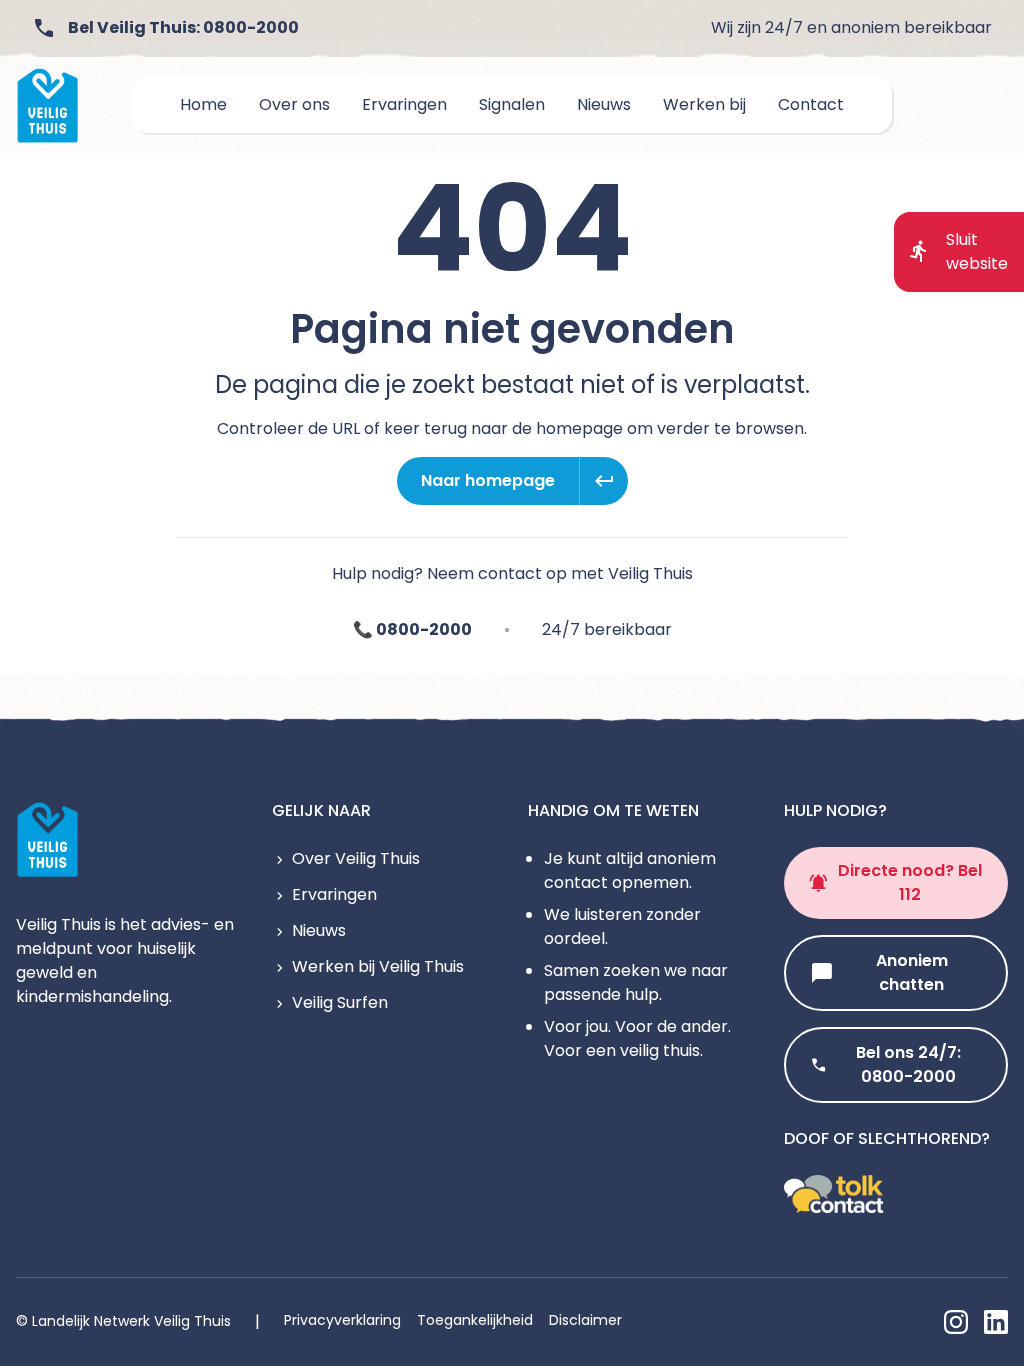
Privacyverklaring (342, 1320)
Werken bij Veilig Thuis (378, 966)
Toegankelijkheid (475, 1320)
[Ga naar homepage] (48, 105)
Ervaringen (334, 894)
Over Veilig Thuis (356, 858)
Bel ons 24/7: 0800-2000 (908, 1064)
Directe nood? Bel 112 (910, 882)
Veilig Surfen (340, 1002)
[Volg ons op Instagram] (956, 1322)
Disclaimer (585, 1320)
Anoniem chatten (912, 972)
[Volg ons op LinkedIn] (996, 1322)
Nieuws (319, 930)
